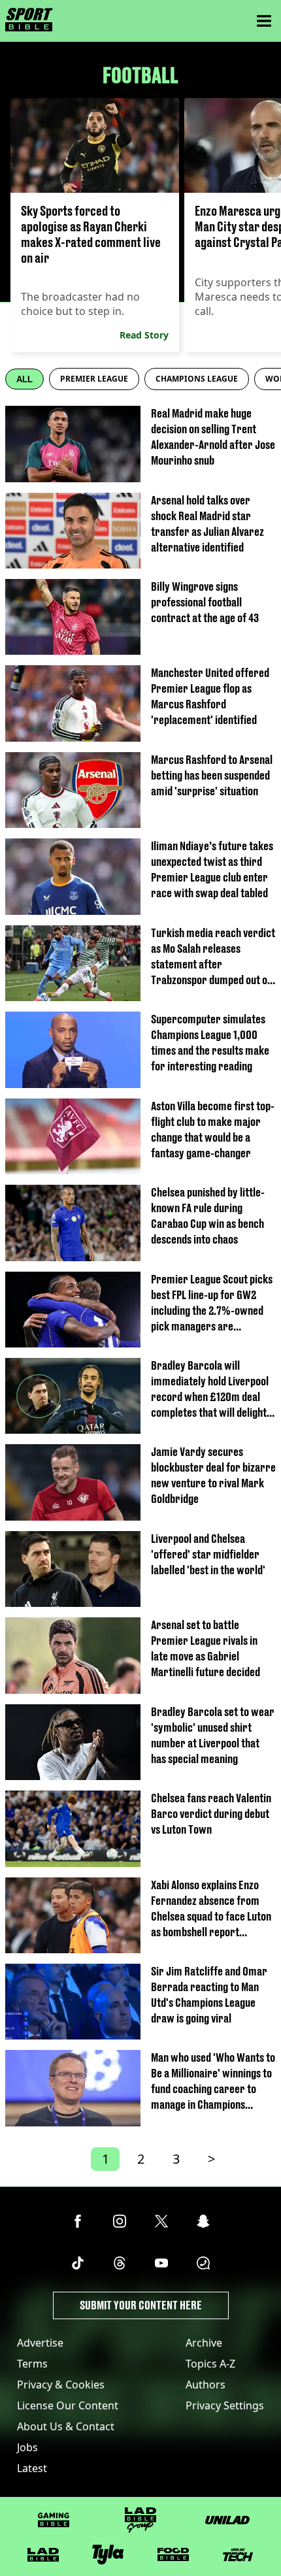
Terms (32, 2364)
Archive (204, 2343)
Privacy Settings (225, 2405)
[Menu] (264, 21)
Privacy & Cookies (61, 2385)
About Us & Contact (66, 2426)
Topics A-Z (210, 2364)
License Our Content (68, 2405)
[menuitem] (94, 379)
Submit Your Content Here (141, 2305)
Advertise (40, 2343)
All (25, 379)
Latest (32, 2468)
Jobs (27, 2447)
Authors (206, 2385)
